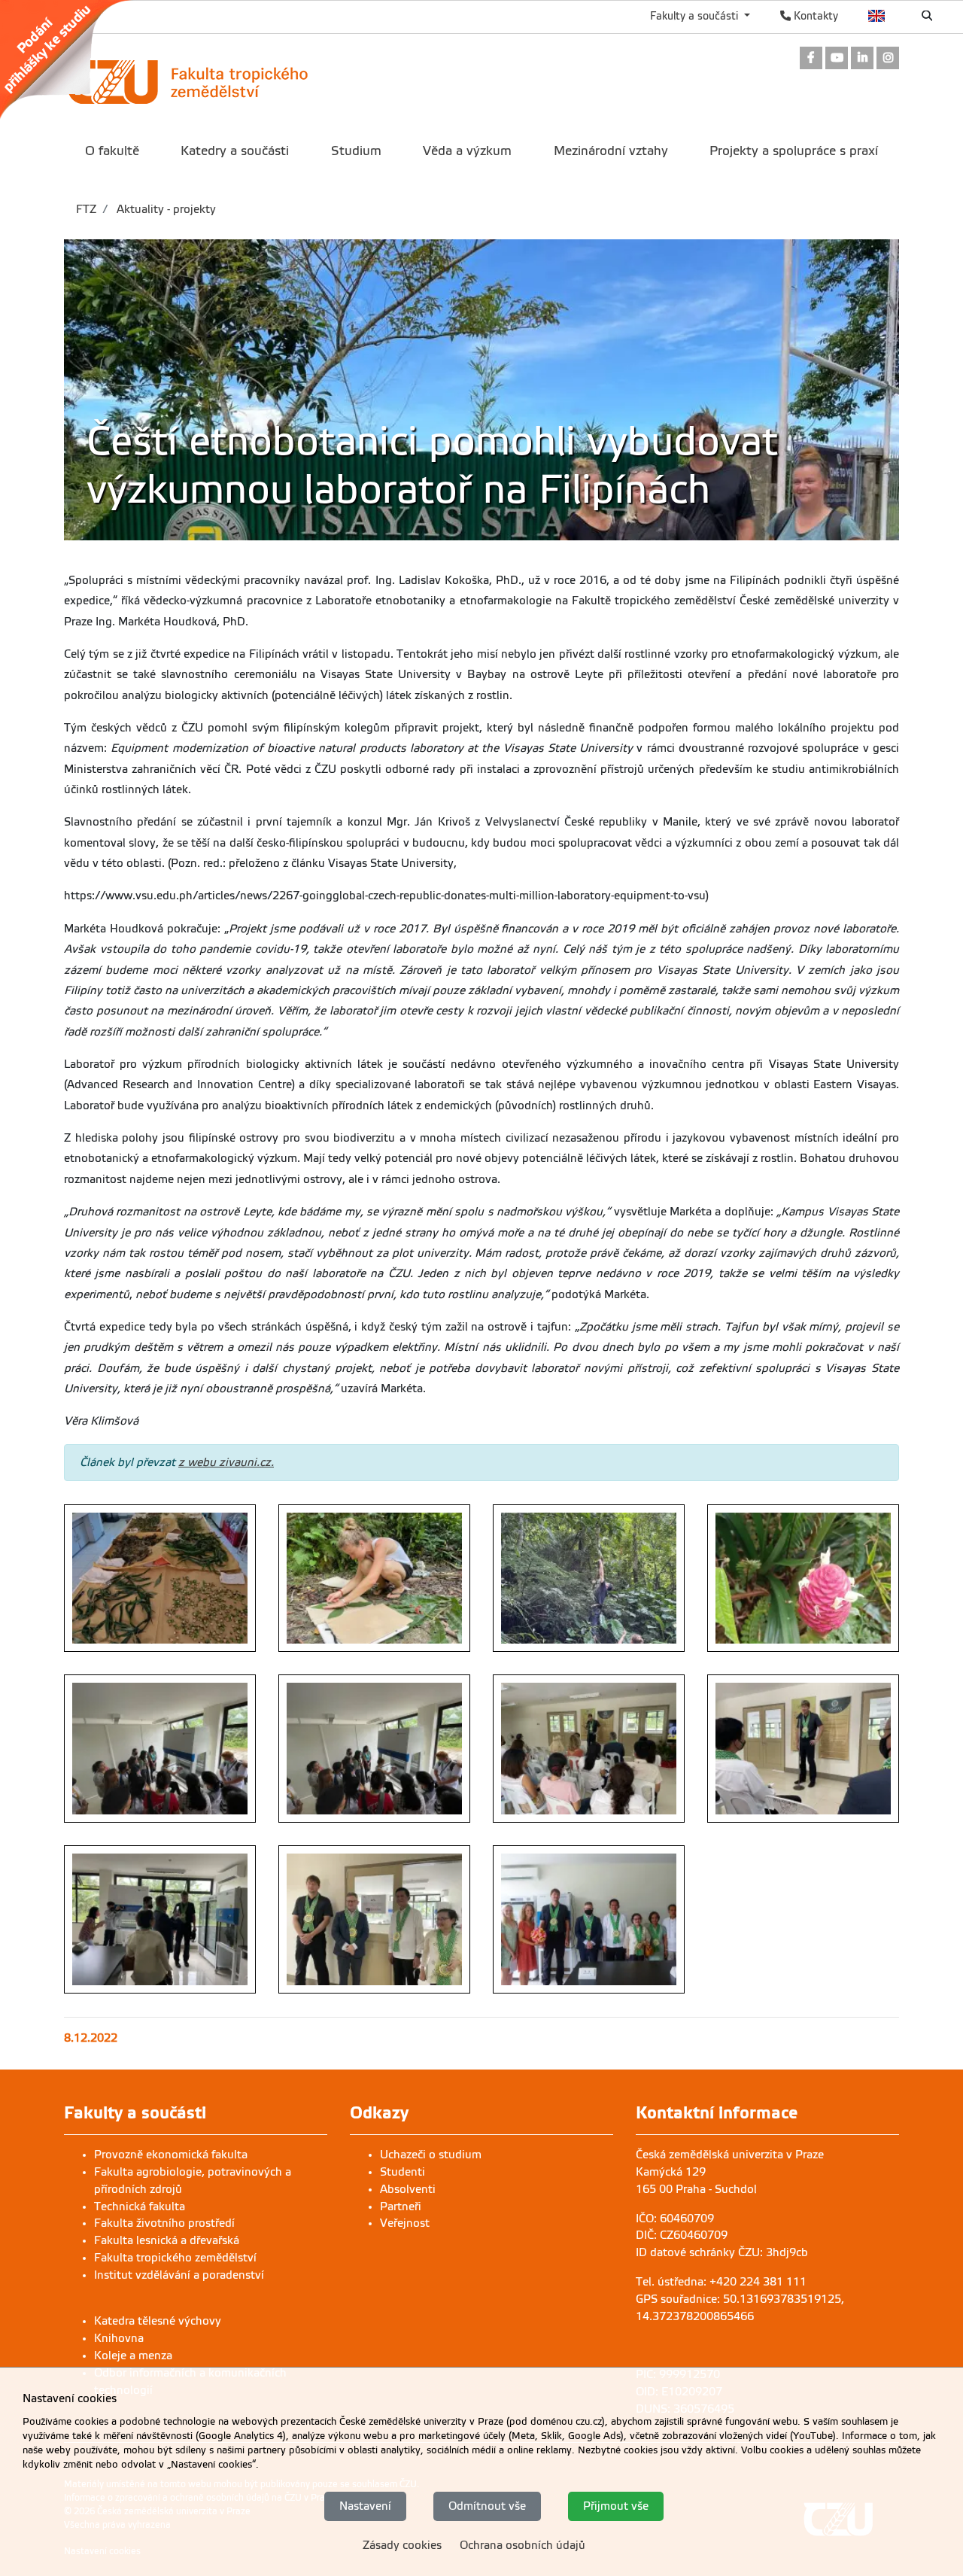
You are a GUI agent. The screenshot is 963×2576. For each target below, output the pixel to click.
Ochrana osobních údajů (523, 2544)
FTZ (86, 209)
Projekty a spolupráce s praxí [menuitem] (794, 151)
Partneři (401, 2206)
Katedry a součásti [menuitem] (235, 151)
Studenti (403, 2172)
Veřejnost (405, 2223)
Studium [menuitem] (356, 151)
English (877, 16)
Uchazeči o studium (431, 2155)
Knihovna (119, 2338)
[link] (74, 59)
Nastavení (365, 2506)
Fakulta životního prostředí (164, 2223)
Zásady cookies (402, 2544)
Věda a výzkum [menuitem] (467, 151)
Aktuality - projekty (165, 209)
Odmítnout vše (487, 2506)
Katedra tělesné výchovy (158, 2321)
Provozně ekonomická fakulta (171, 2155)
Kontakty (814, 16)
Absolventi (408, 2189)
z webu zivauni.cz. (226, 1462)
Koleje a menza (133, 2356)
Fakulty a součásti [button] (696, 16)
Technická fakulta (140, 2206)
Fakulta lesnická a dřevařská (167, 2240)
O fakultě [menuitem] (112, 151)
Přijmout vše (616, 2506)
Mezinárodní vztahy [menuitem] (611, 151)
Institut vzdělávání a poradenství (179, 2275)
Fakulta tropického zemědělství (175, 2258)
